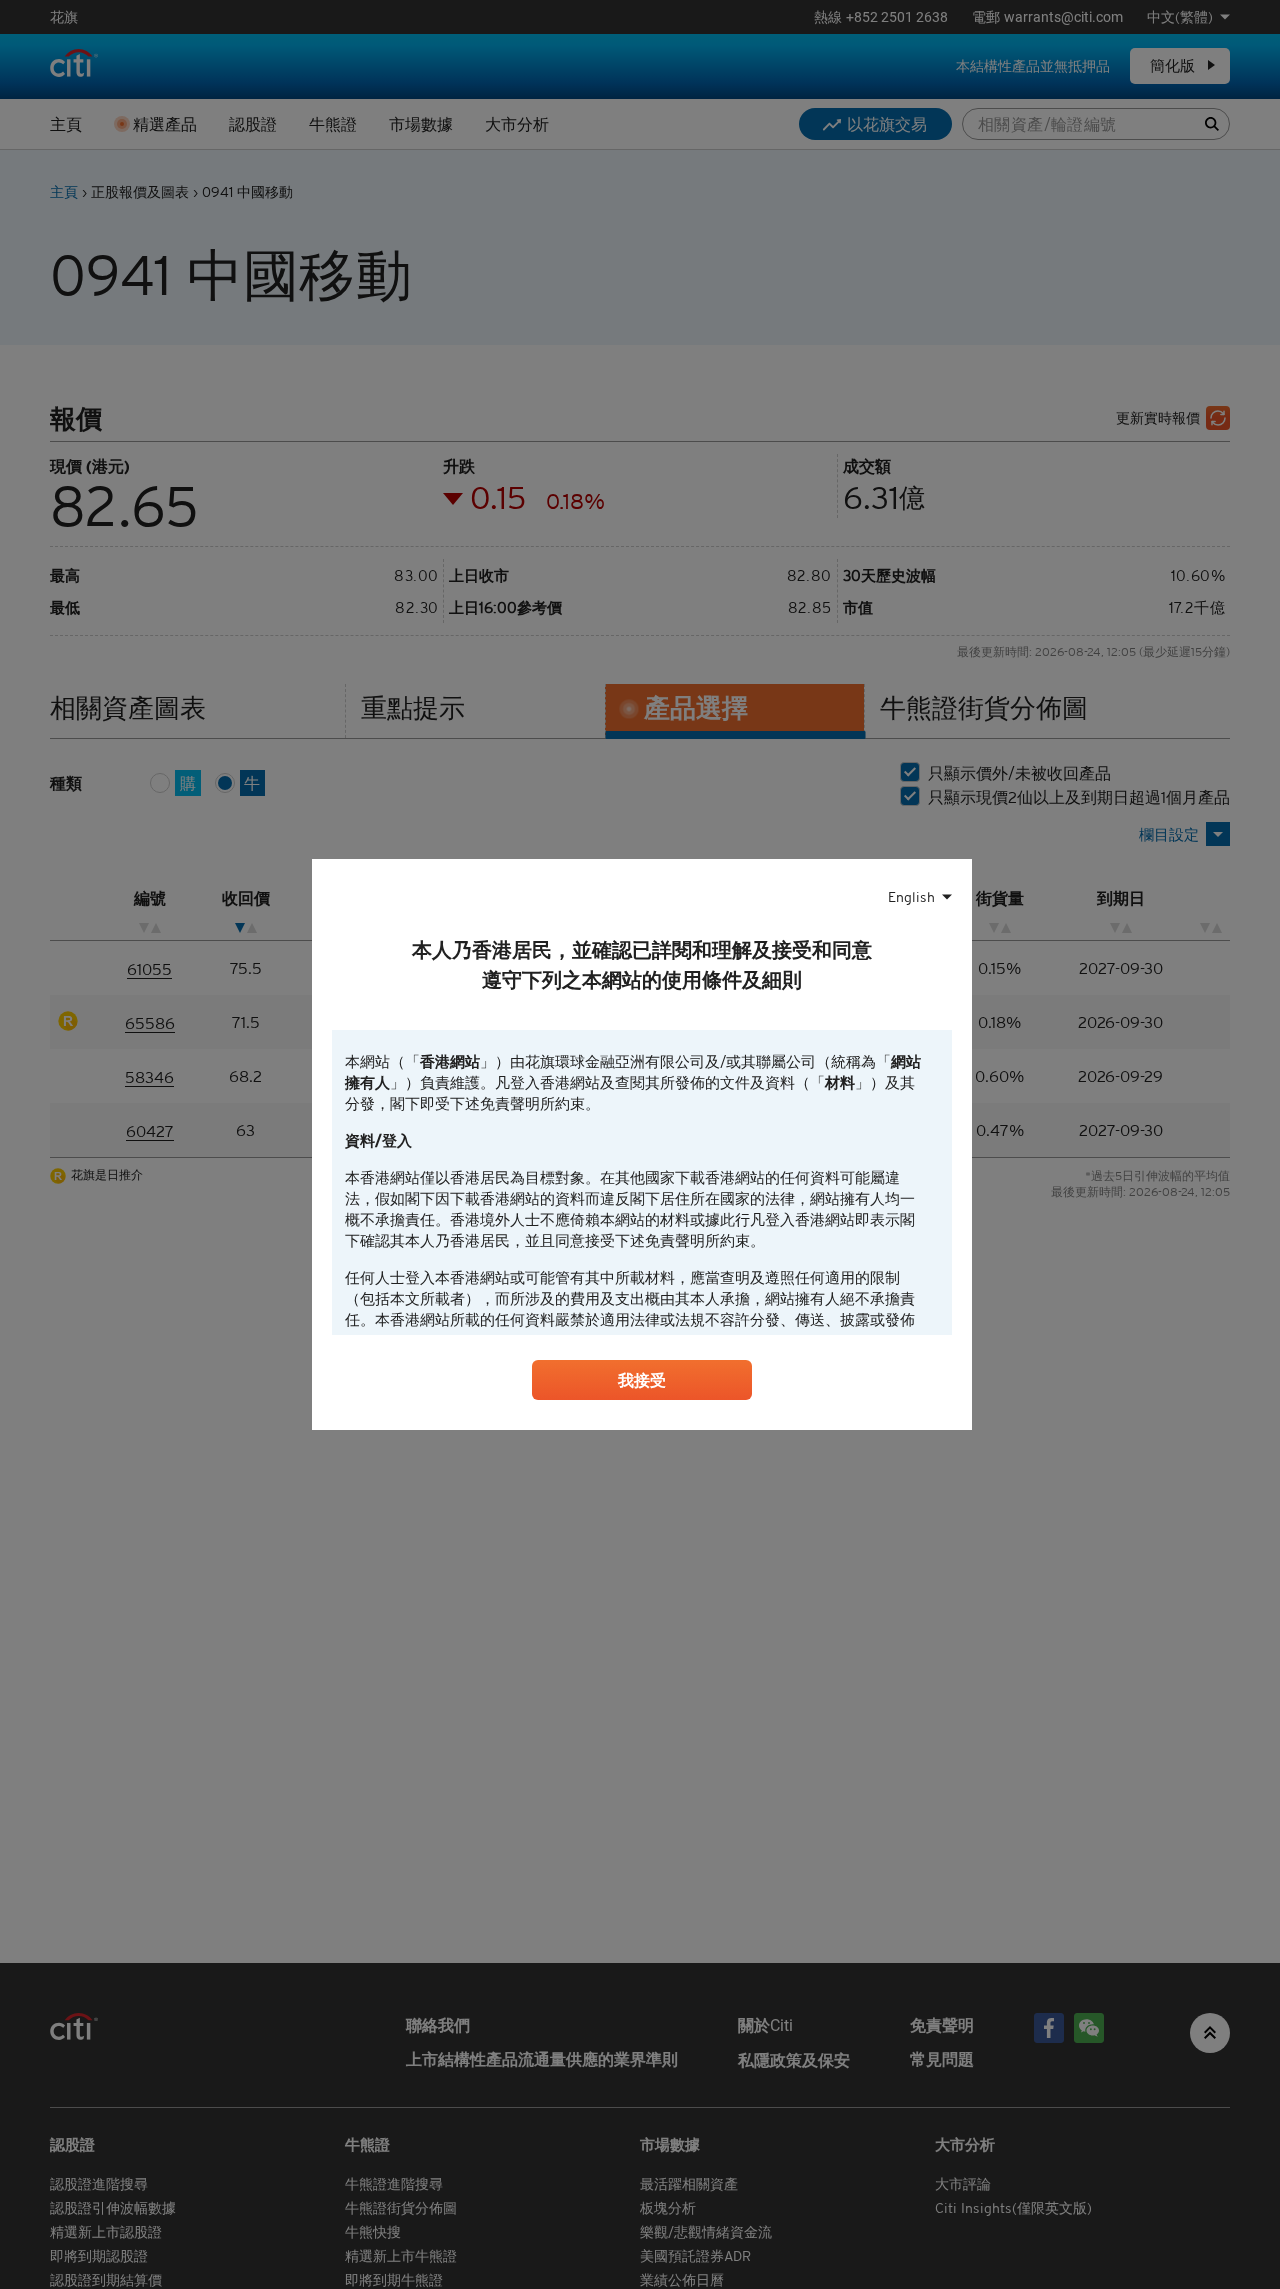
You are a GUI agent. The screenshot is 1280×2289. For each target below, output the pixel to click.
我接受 (642, 1380)
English (911, 897)
